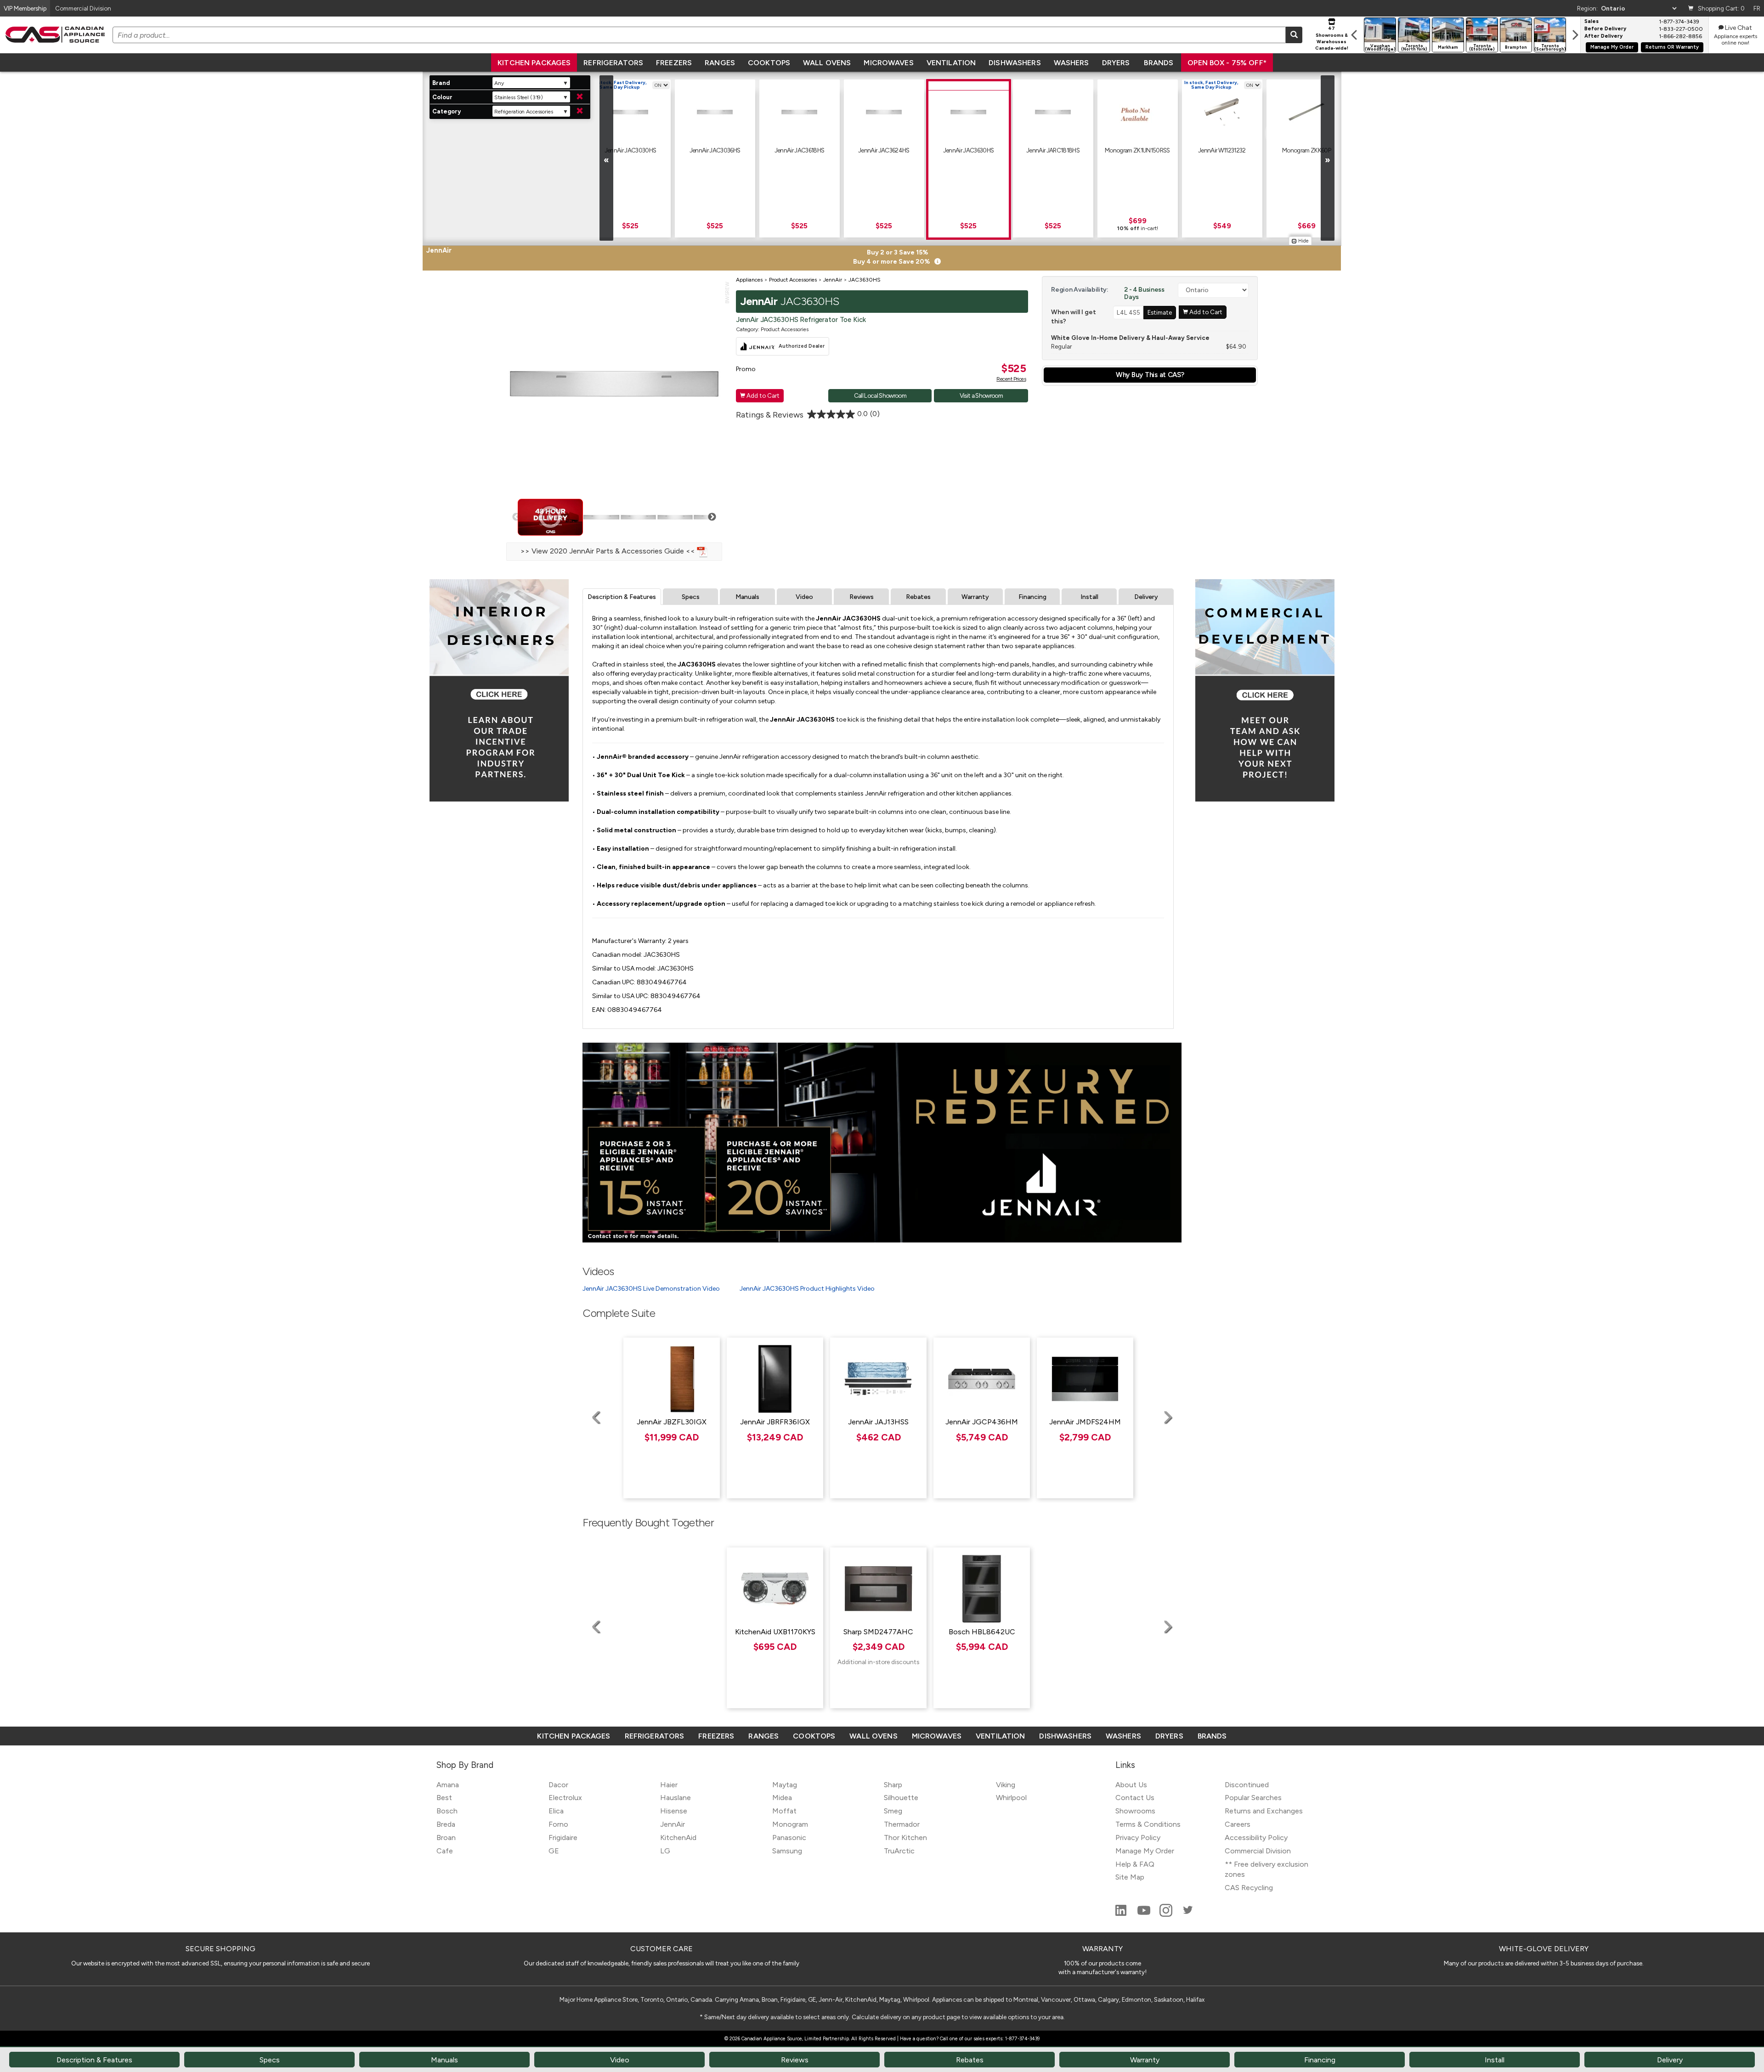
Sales (1592, 22)
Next (712, 517)
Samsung (787, 1851)
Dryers (1116, 63)
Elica (556, 1811)
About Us (1131, 1785)
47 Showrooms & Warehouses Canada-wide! (1332, 38)
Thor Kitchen (905, 1838)
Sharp (893, 1785)
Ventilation (951, 63)
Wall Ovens (827, 63)
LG (665, 1851)
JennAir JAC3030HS (630, 150)
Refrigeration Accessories (524, 112)
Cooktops (769, 63)
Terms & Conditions (1148, 1824)
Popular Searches (1253, 1798)
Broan (446, 1838)
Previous (516, 517)
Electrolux (565, 1798)
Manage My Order (1612, 47)
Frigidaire (563, 1838)
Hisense (674, 1811)
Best (444, 1798)
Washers (1071, 63)
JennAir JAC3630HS (969, 150)
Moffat (784, 1811)
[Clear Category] (580, 111)
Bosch (447, 1811)
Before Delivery (1605, 29)
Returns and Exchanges (1264, 1811)
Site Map (1130, 1877)
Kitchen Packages (534, 63)
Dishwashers (1015, 63)
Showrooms (1135, 1811)
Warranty (975, 597)
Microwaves (888, 63)
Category (447, 111)
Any (499, 83)
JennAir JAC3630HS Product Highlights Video (807, 1289)
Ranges (720, 63)
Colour (442, 97)
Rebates (918, 597)
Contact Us (1135, 1798)
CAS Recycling (1249, 1888)
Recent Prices (1011, 379)
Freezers (674, 63)
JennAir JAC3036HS (715, 150)
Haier (669, 1785)
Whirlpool (1011, 1798)
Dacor (558, 1785)
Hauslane (676, 1798)
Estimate (1160, 312)
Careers (1238, 1824)
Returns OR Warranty (1672, 47)
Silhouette (901, 1798)
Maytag (785, 1785)
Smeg (893, 1811)
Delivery (1146, 597)
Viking (1006, 1785)
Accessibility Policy (1256, 1838)
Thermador (902, 1824)
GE (554, 1851)
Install (1089, 597)
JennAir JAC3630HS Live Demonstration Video (651, 1289)
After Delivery (1603, 36)
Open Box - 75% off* (1227, 63)
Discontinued (1247, 1785)
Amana (448, 1785)
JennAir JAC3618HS (800, 150)
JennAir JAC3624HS (884, 150)
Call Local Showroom (880, 395)
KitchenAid (678, 1838)
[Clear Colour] (580, 97)
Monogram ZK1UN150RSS (1137, 150)
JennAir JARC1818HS (1053, 150)
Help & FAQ (1135, 1864)
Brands (1159, 63)
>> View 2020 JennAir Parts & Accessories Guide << (609, 551)
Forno (558, 1824)
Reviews (862, 597)
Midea (782, 1798)
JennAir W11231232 (1222, 150)
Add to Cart (760, 395)
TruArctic (899, 1851)
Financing (1032, 597)
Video (804, 597)
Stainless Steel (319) (519, 97)
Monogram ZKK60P (1306, 150)
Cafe (445, 1851)
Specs (691, 597)
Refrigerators (613, 63)
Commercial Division (1258, 1851)
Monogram (790, 1824)
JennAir (673, 1824)
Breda (446, 1824)
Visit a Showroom (981, 395)
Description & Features (622, 597)
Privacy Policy (1138, 1838)
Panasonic (789, 1838)
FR (1757, 8)
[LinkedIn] (1122, 1914)
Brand (441, 83)
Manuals (747, 597)
